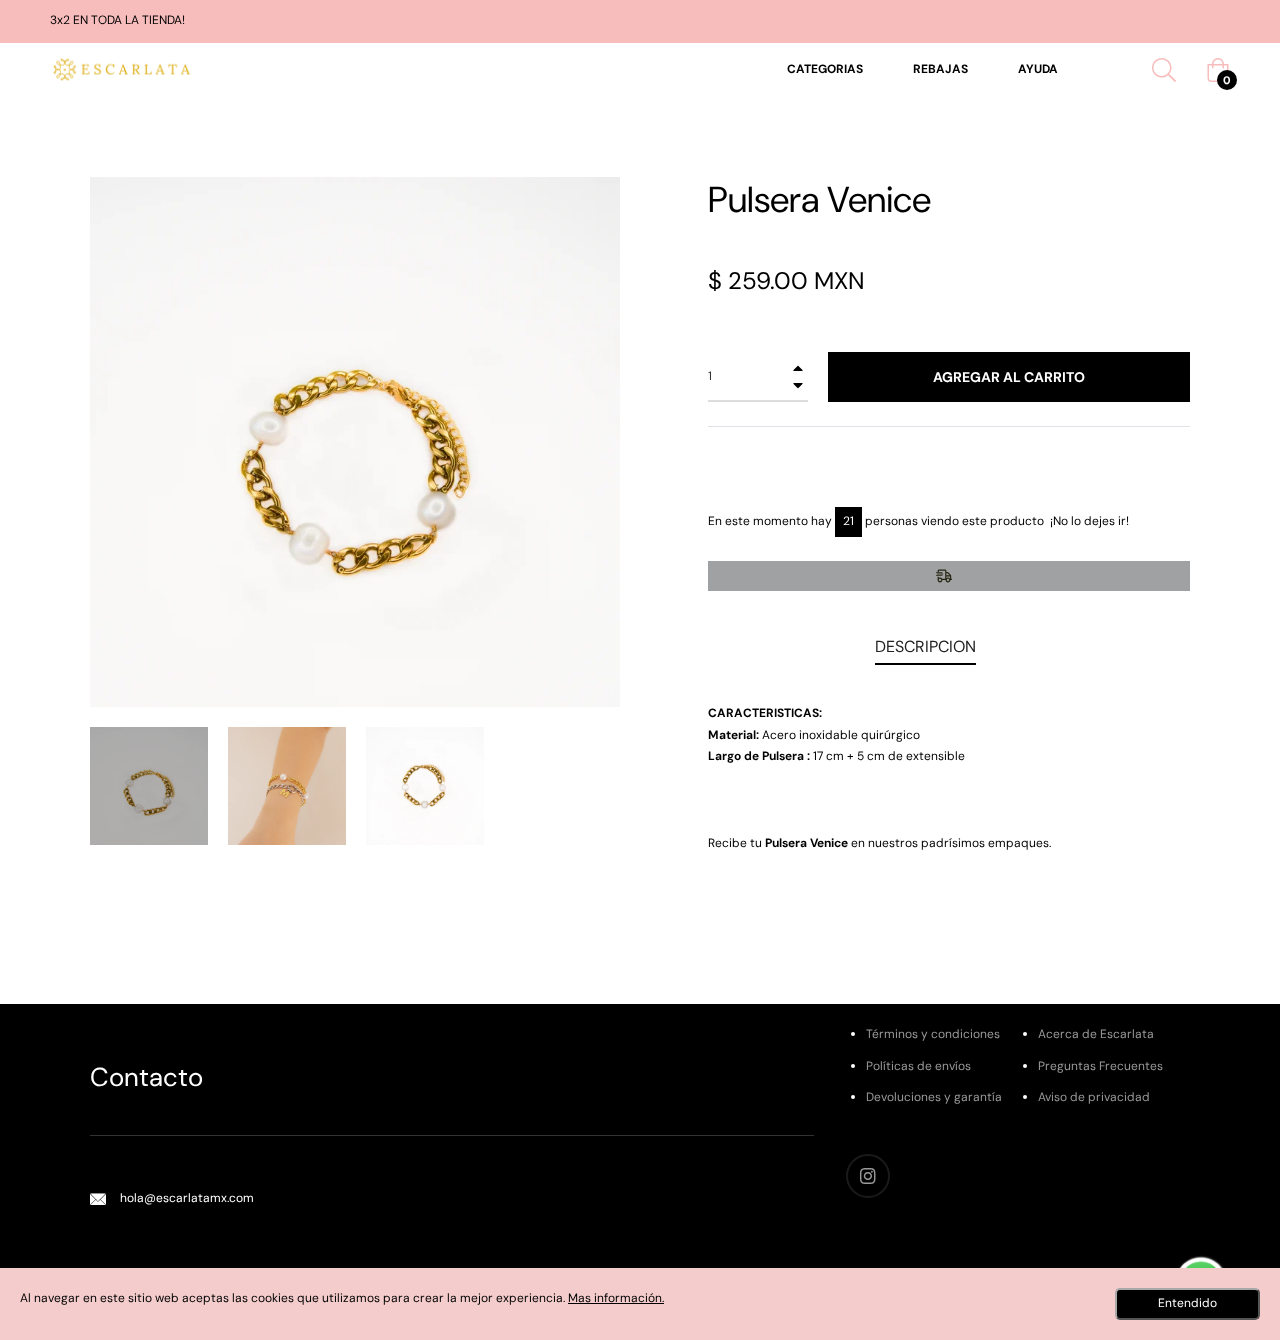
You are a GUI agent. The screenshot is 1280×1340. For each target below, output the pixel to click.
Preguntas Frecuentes (1100, 1066)
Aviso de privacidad (1094, 1097)
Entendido (1187, 1303)
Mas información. (616, 1298)
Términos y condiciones (933, 1034)
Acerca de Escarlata (1096, 1034)
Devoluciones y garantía (934, 1097)
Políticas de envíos (918, 1066)
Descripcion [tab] (925, 646)
